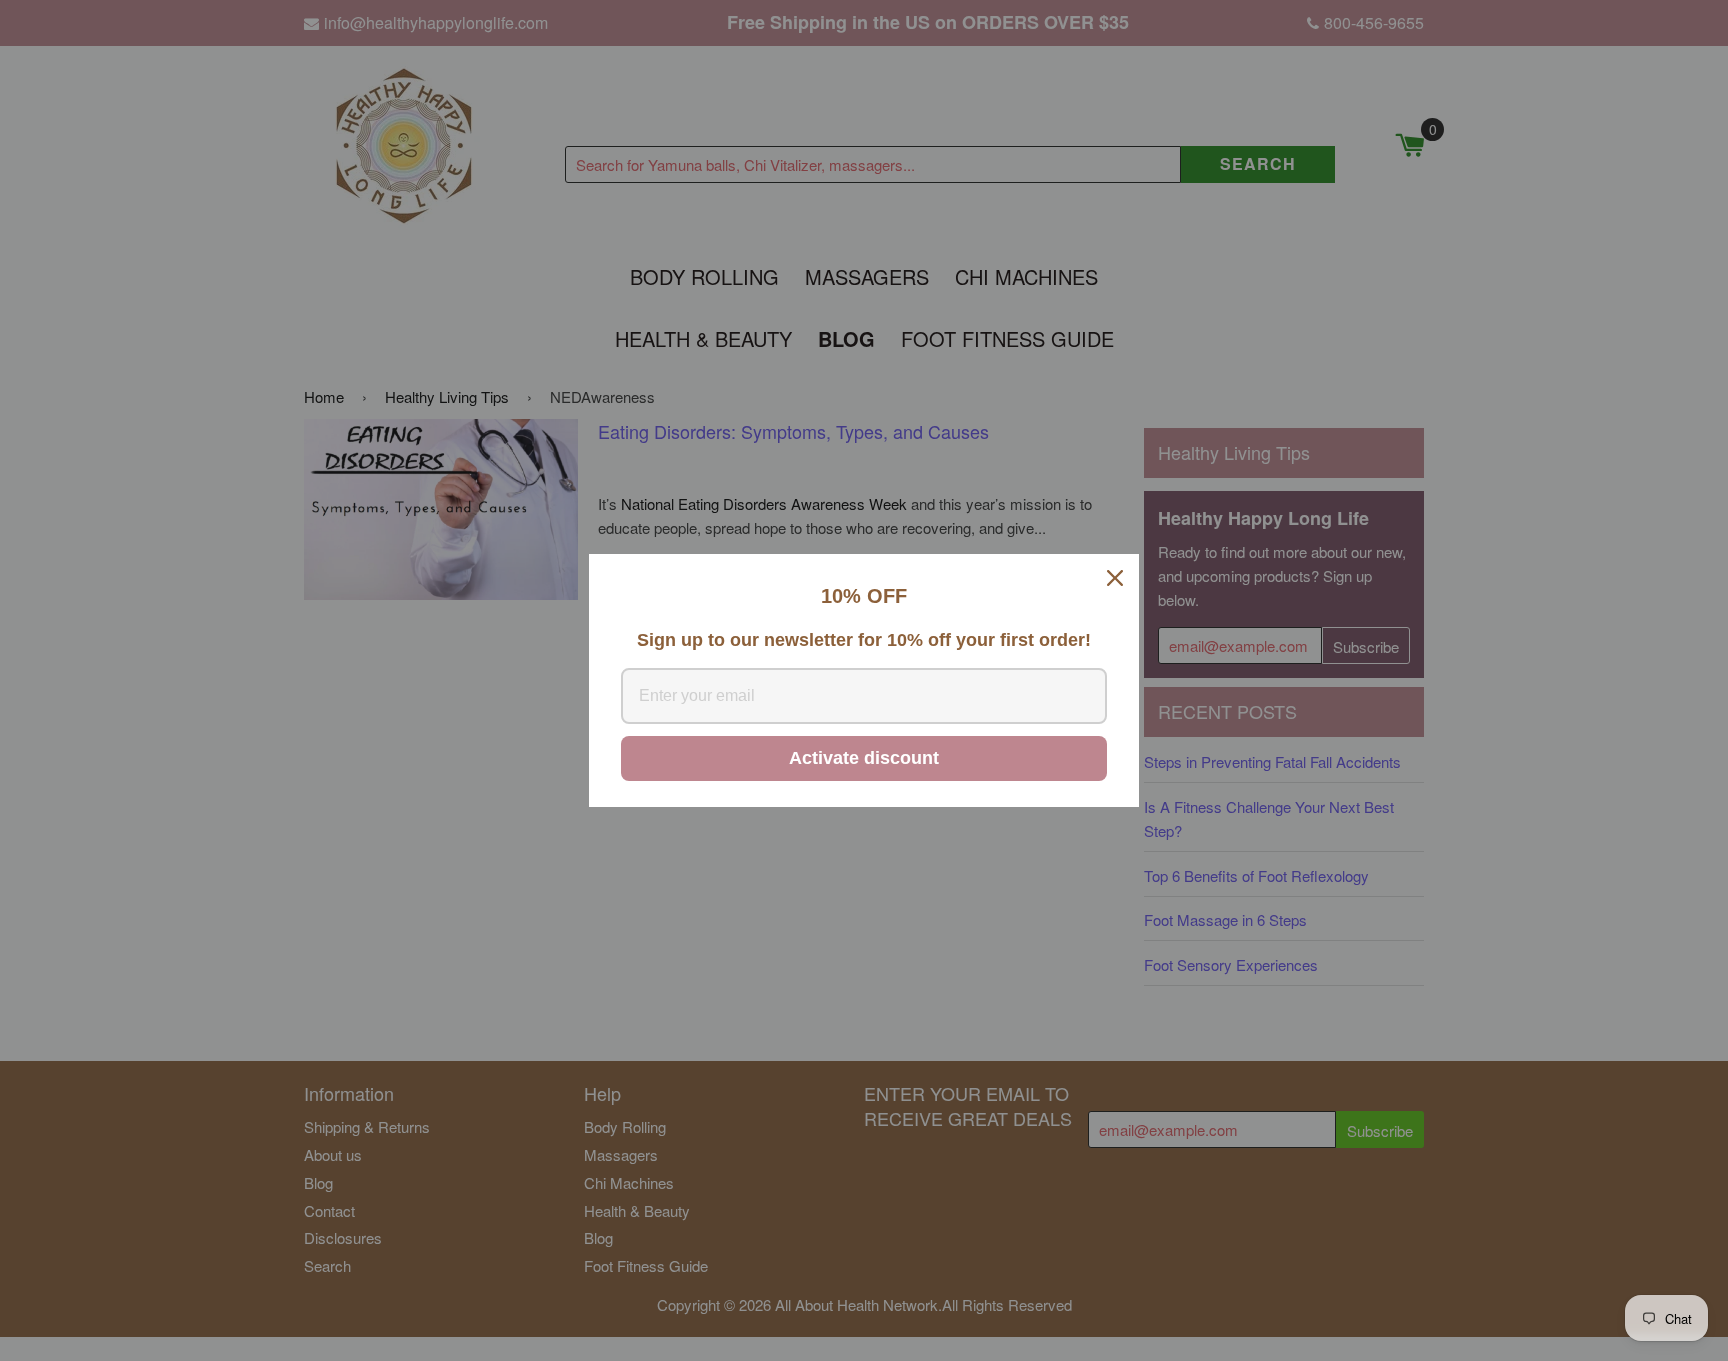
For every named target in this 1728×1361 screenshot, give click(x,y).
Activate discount (864, 758)
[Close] (1115, 578)
